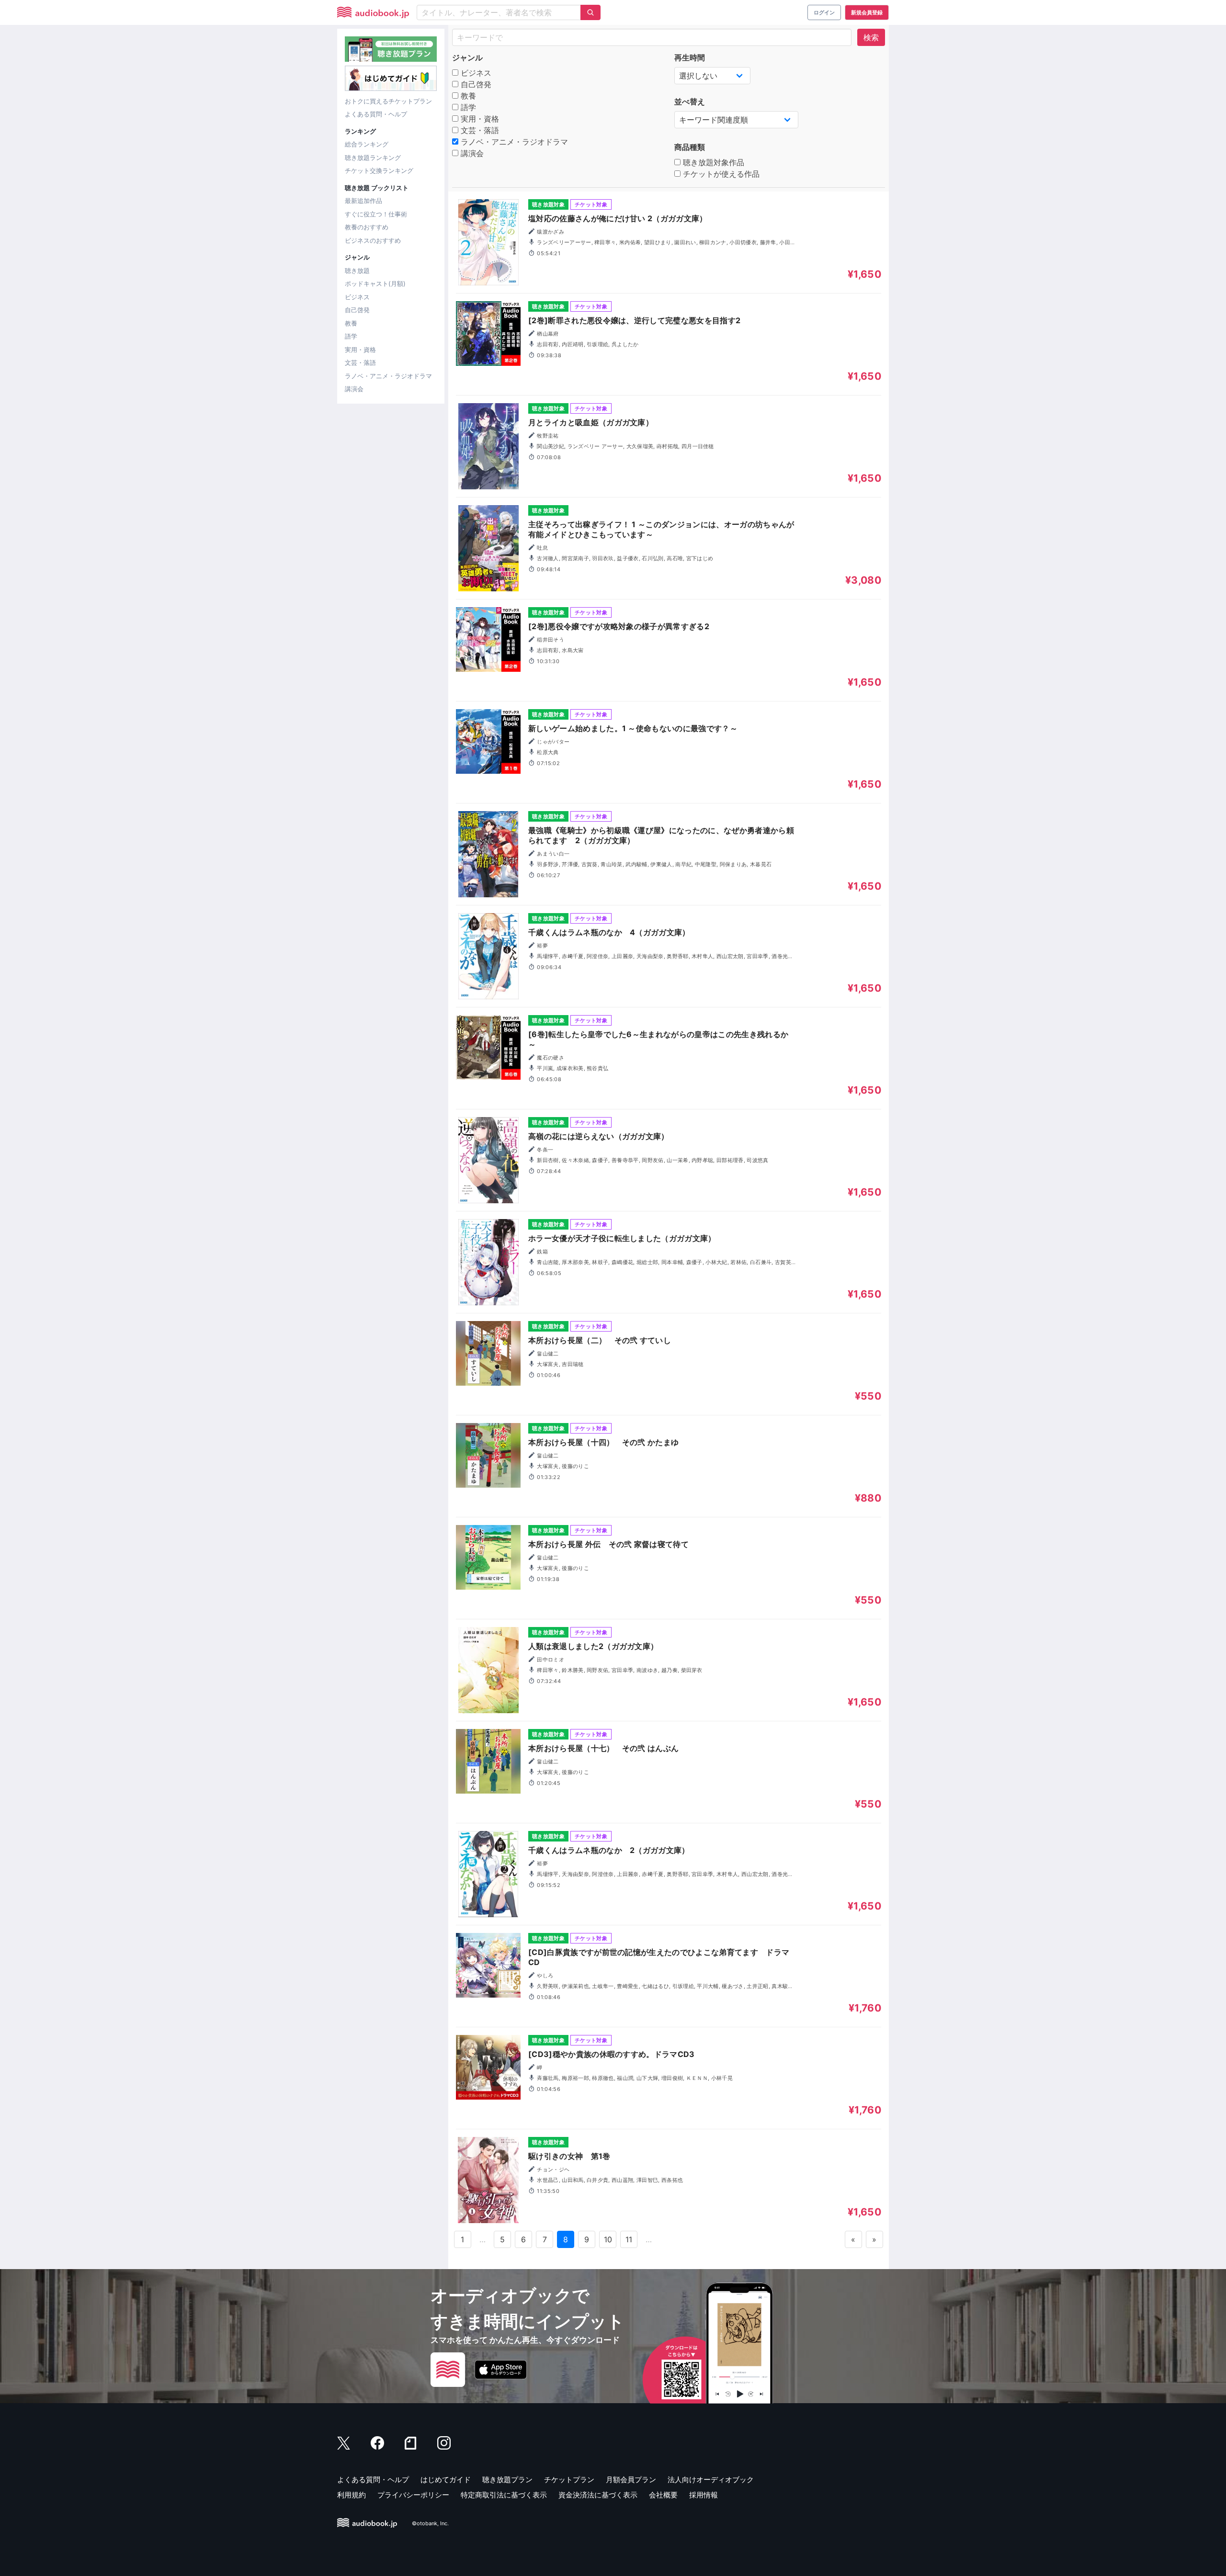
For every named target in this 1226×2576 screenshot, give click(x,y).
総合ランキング (367, 144)
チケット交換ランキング (379, 170)
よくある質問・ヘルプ (376, 114)
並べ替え (690, 102)
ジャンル (467, 57)
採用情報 (704, 2495)
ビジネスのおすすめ (373, 240)
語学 (351, 336)
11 (629, 2239)
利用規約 (352, 2495)
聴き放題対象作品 (712, 162)
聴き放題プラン (507, 2480)
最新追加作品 (363, 201)
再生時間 (690, 57)
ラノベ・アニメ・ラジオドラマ (388, 376)
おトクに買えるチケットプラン (388, 101)
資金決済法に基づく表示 (598, 2495)
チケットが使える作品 (720, 174)
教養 (351, 323)
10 (608, 2239)
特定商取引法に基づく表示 (504, 2495)
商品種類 (690, 147)
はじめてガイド (446, 2480)
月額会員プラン (631, 2480)
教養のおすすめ (367, 227)
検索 (871, 37)
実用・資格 (360, 350)
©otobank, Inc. (430, 2523)
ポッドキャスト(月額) (375, 283)
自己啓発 (357, 310)
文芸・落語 (360, 362)
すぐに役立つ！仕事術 (376, 214)
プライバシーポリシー (413, 2495)
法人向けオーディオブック (711, 2480)
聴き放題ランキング (373, 158)
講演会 (354, 389)
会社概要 (663, 2495)
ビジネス (357, 297)
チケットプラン (569, 2480)
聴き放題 (357, 271)
